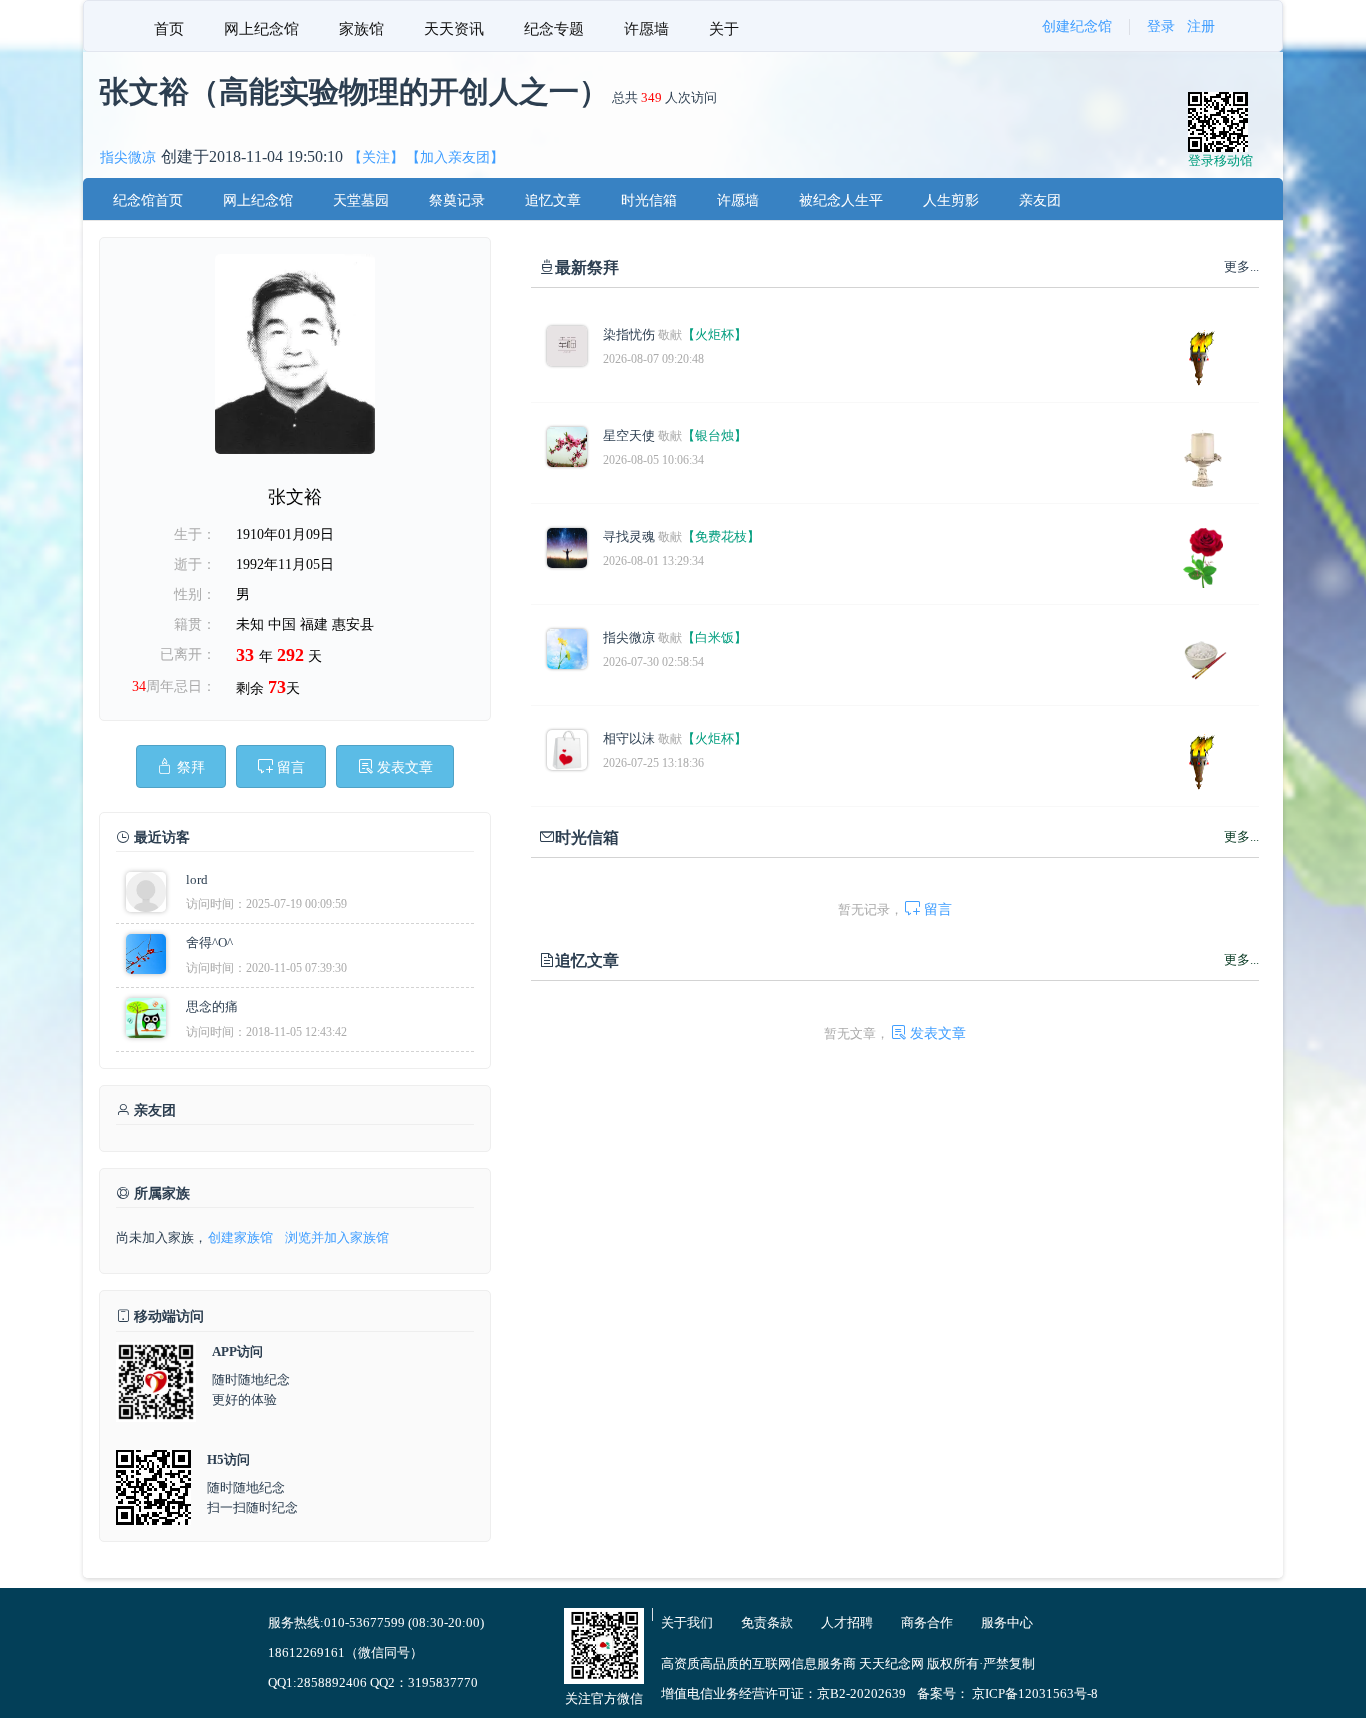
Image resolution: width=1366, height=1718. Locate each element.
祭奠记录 (457, 200)
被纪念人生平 (841, 200)
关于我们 (687, 1622)
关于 (724, 29)
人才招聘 (847, 1622)
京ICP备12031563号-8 (1035, 1693)
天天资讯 (454, 29)
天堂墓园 (361, 200)
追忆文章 (553, 200)
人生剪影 (951, 200)
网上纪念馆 (261, 29)
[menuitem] (169, 26)
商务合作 (927, 1622)
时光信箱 (649, 200)
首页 (169, 29)
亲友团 (1040, 200)
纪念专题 (554, 29)
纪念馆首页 (148, 200)
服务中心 (1007, 1622)
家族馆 (361, 29)
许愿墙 (646, 29)
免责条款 (767, 1622)
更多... (1241, 836)
